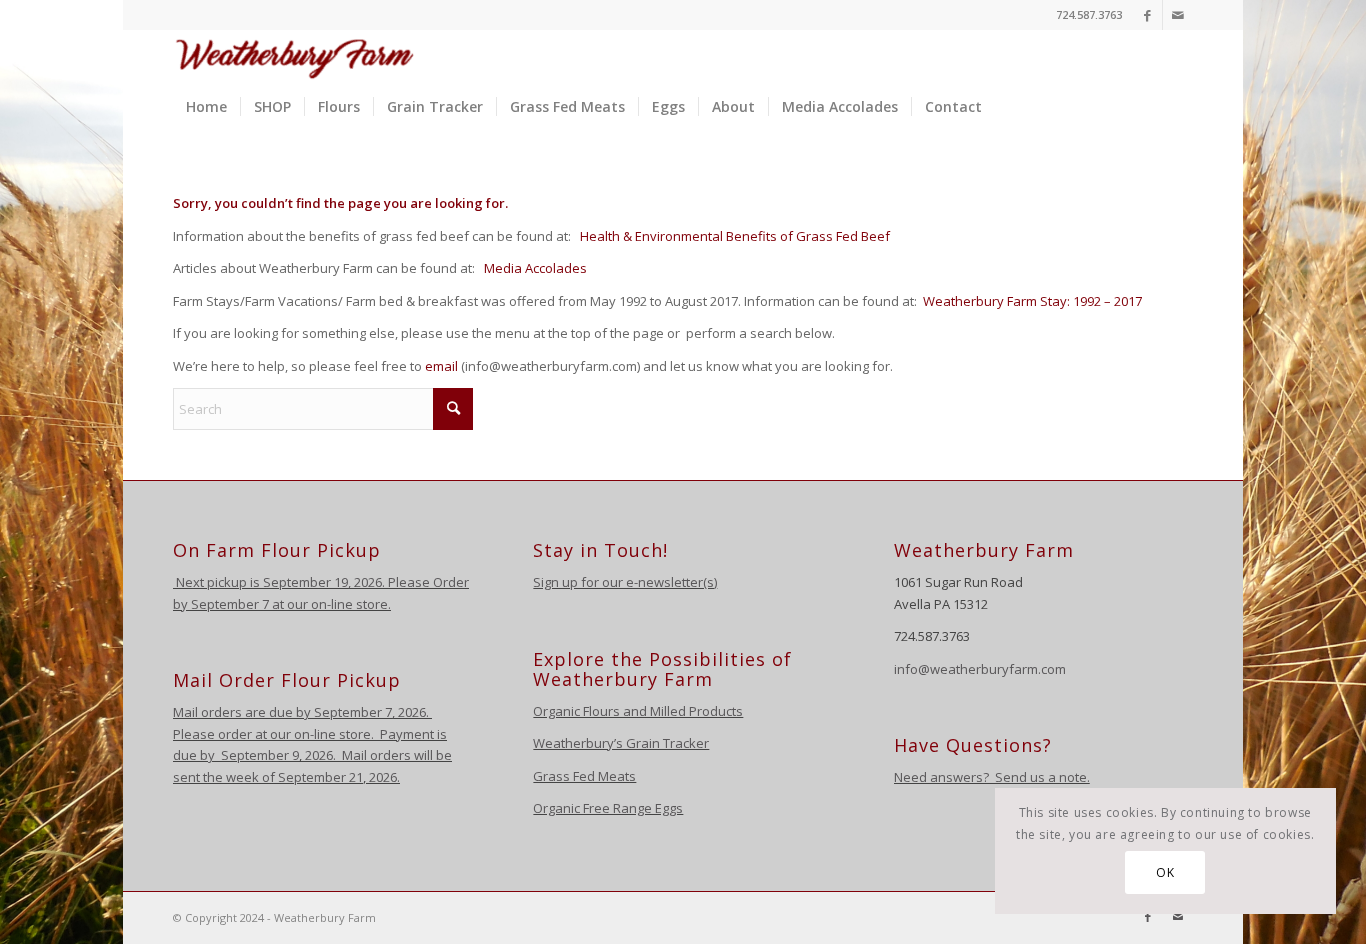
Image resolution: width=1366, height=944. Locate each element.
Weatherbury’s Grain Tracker (621, 743)
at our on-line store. (331, 604)
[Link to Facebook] (1147, 15)
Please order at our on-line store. (273, 734)
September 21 (320, 777)
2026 (410, 712)
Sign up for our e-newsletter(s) (625, 582)
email (441, 366)
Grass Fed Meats (584, 776)
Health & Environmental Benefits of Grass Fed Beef (735, 236)
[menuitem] (206, 107)
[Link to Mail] (1178, 15)
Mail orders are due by (243, 712)
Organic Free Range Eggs (608, 808)
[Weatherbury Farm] (295, 56)
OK (1165, 872)
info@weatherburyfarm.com (980, 669)
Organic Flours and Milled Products (638, 711)
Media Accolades (535, 268)
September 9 (260, 755)
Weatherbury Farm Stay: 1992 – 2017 (1032, 301)
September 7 (230, 604)
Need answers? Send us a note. (992, 777)
